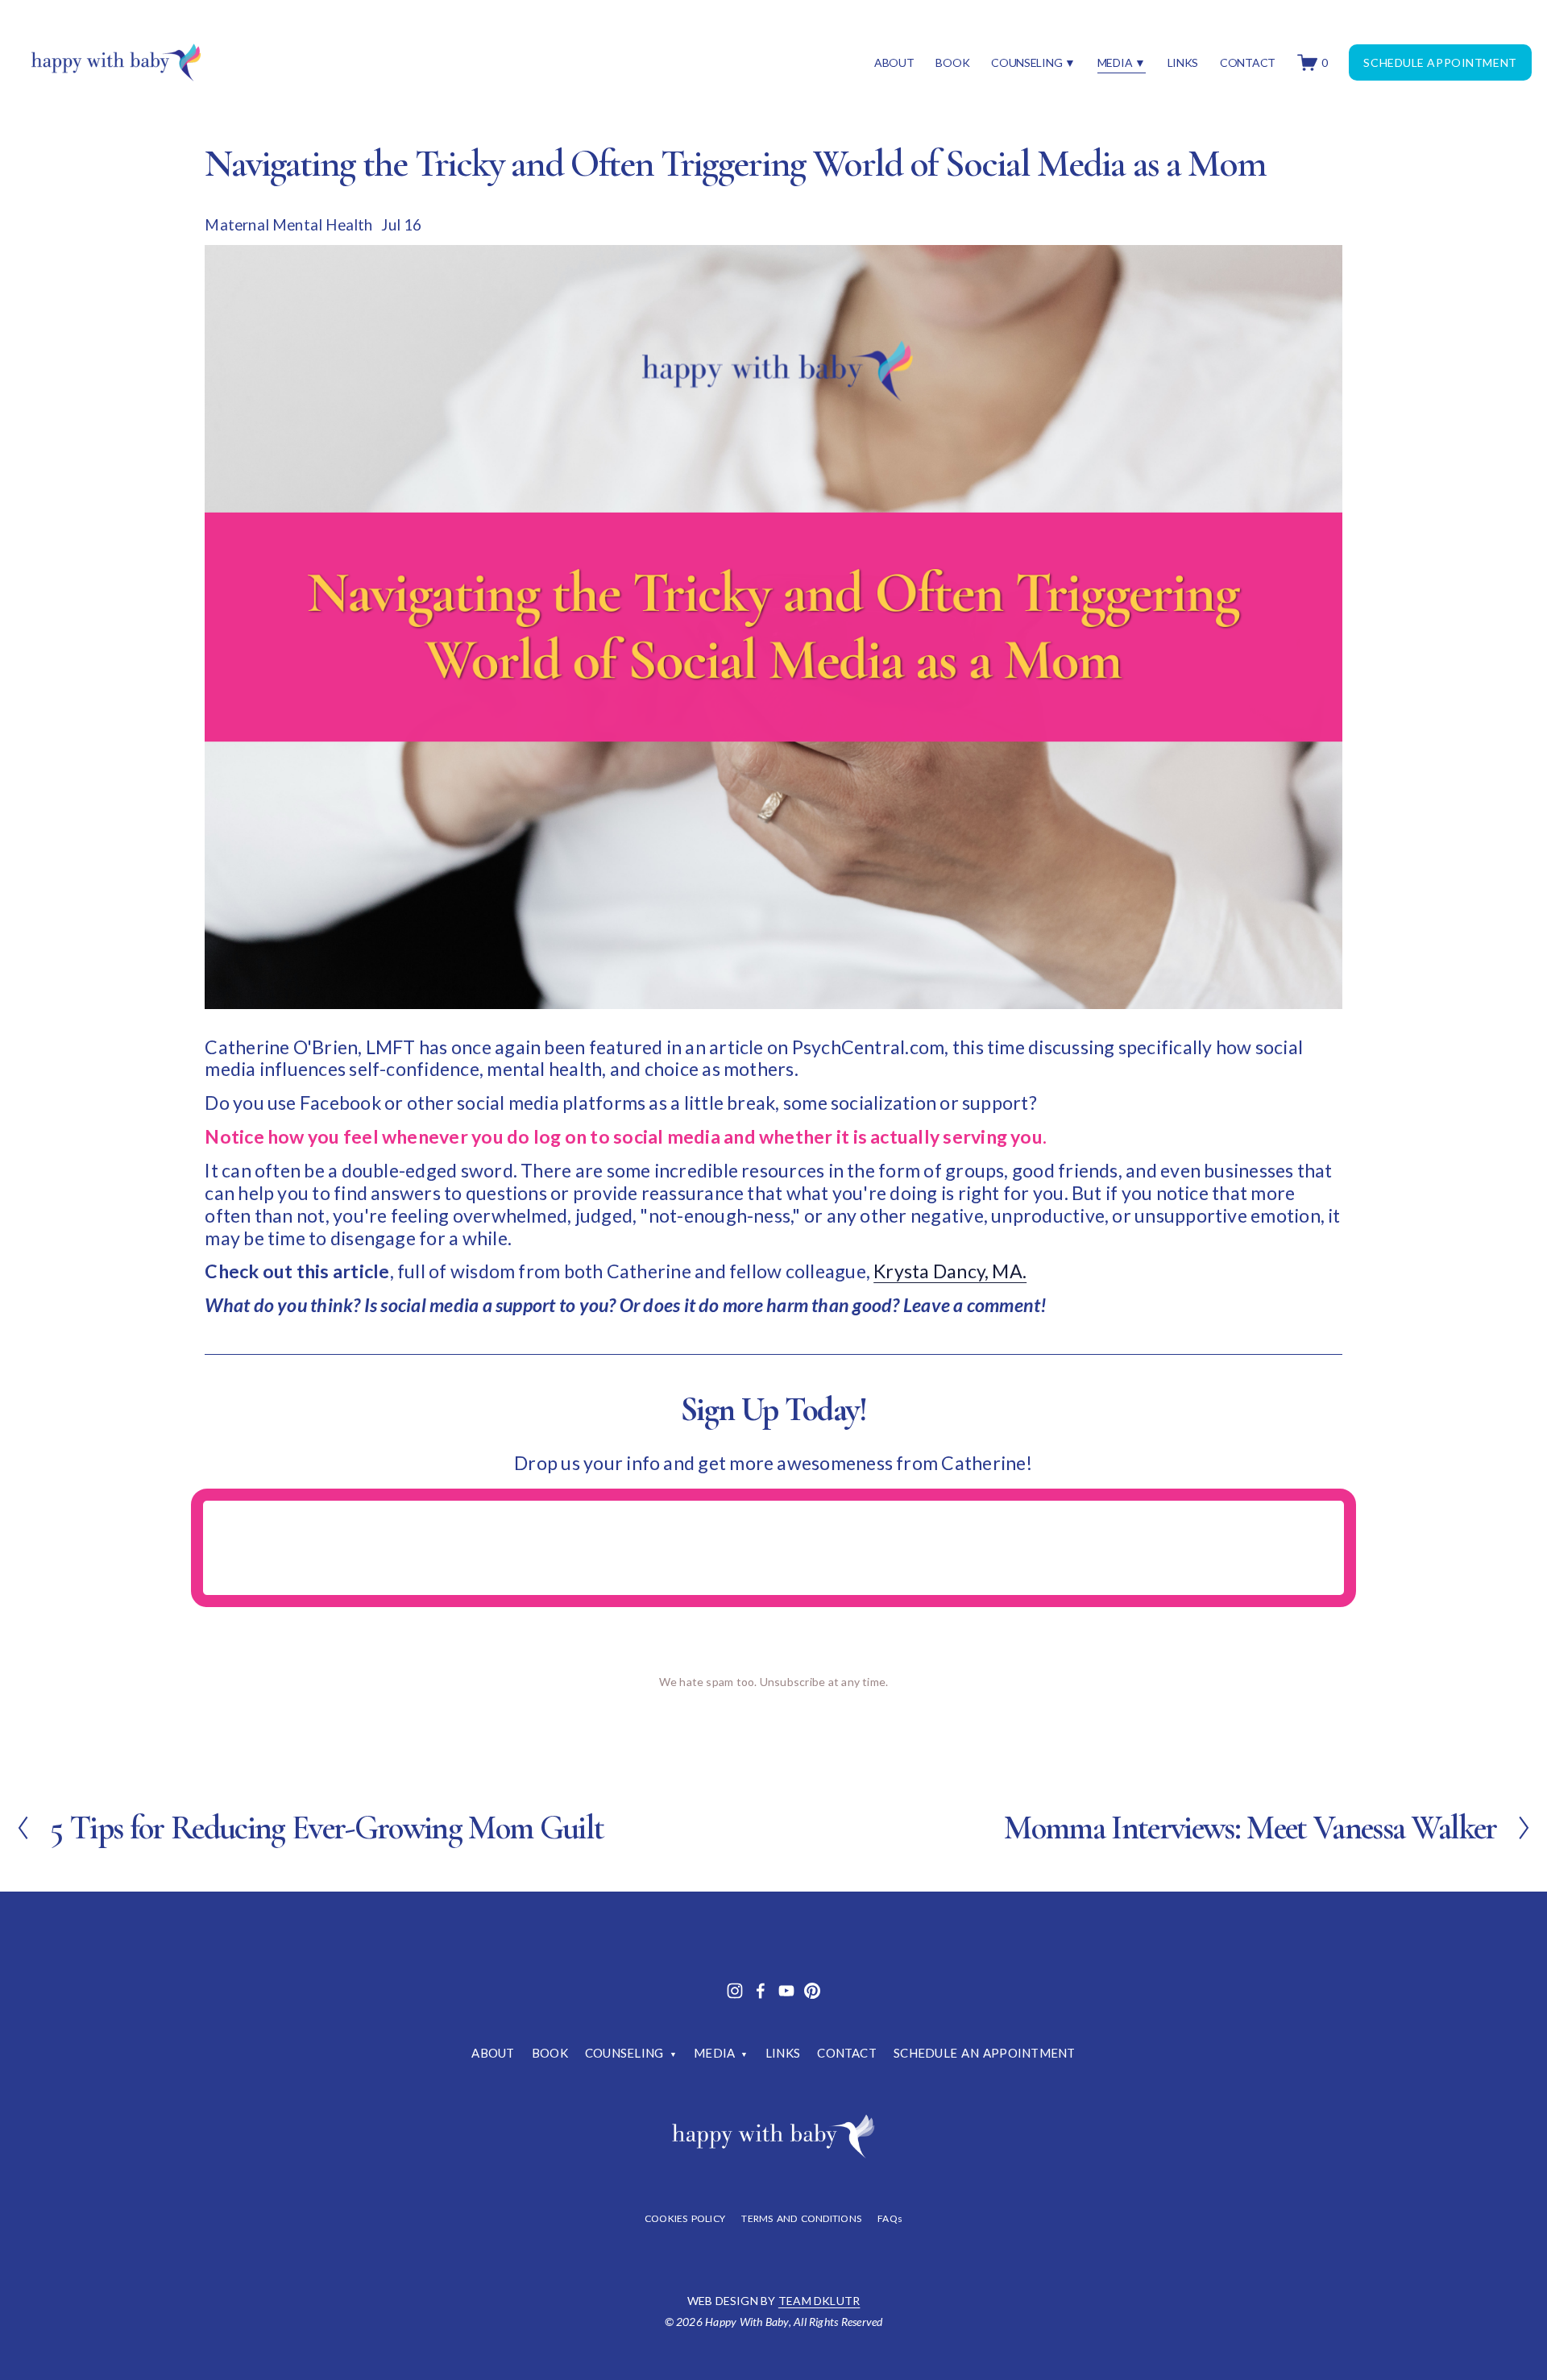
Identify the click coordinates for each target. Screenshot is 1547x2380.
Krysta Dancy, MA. (950, 1271)
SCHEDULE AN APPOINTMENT (984, 2053)
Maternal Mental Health (288, 225)
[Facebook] (761, 1991)
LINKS (1183, 62)
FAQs (890, 2219)
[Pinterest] (812, 1991)
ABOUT (894, 62)
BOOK (952, 62)
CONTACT (1248, 62)
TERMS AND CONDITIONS (801, 2219)
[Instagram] (735, 1991)
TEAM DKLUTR (819, 2301)
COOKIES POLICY (685, 2219)
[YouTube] (786, 1991)
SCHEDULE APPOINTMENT (1440, 62)
